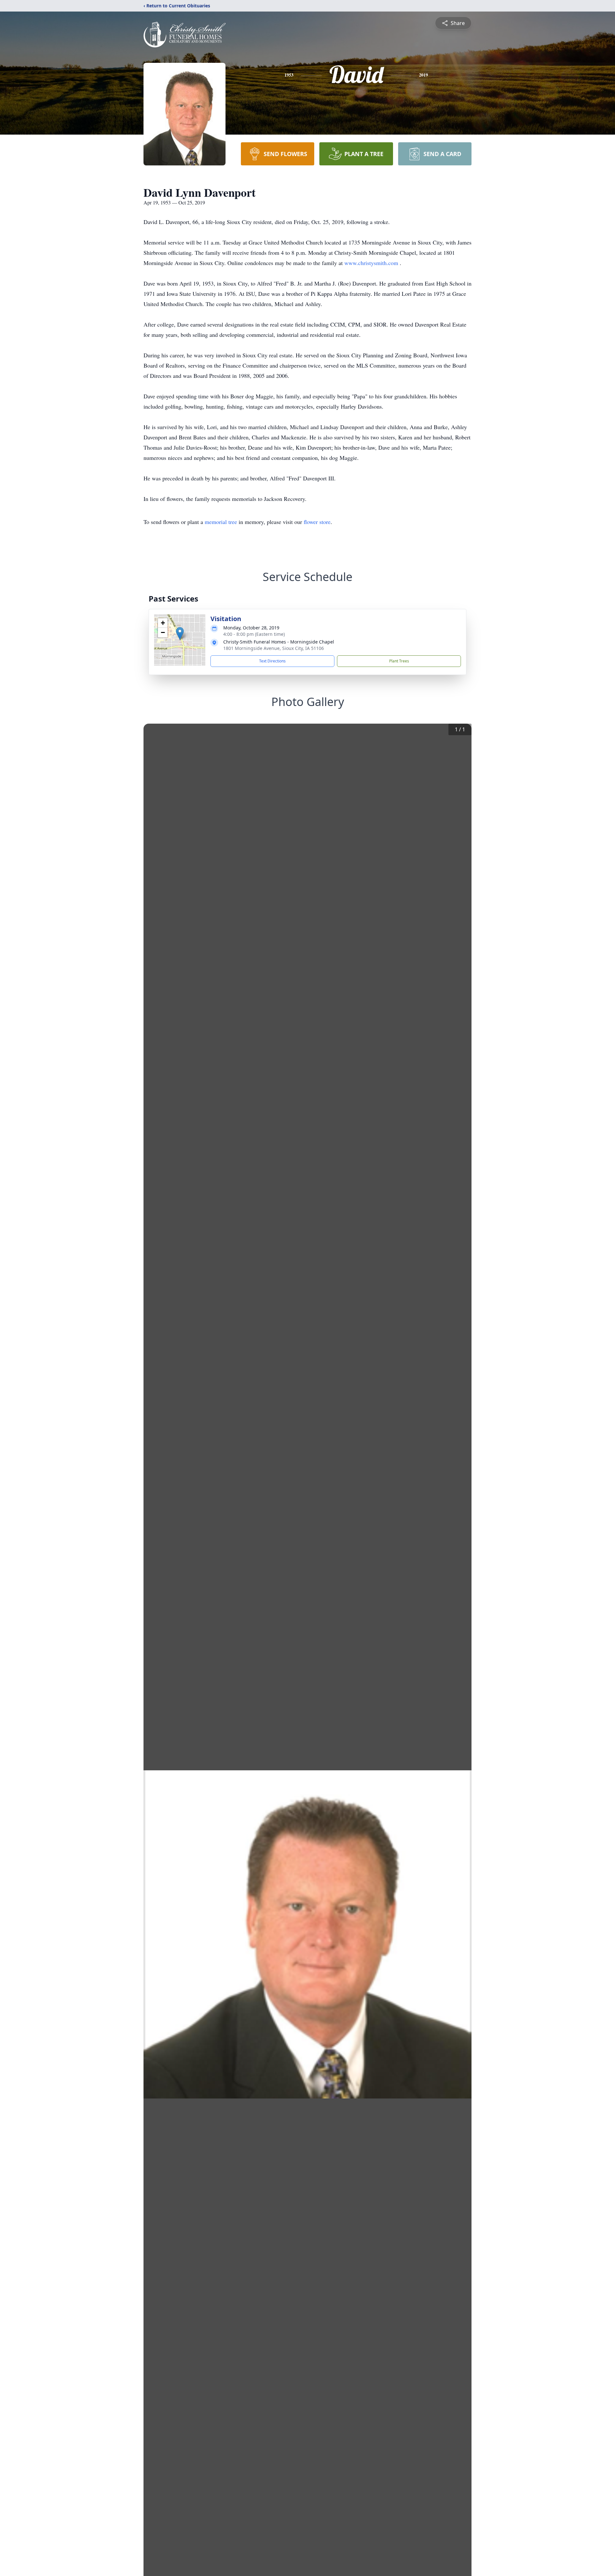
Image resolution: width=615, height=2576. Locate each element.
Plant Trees (399, 661)
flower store (317, 522)
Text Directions (272, 661)
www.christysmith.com (372, 263)
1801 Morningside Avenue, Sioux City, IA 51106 (274, 648)
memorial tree (221, 522)
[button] (180, 633)
